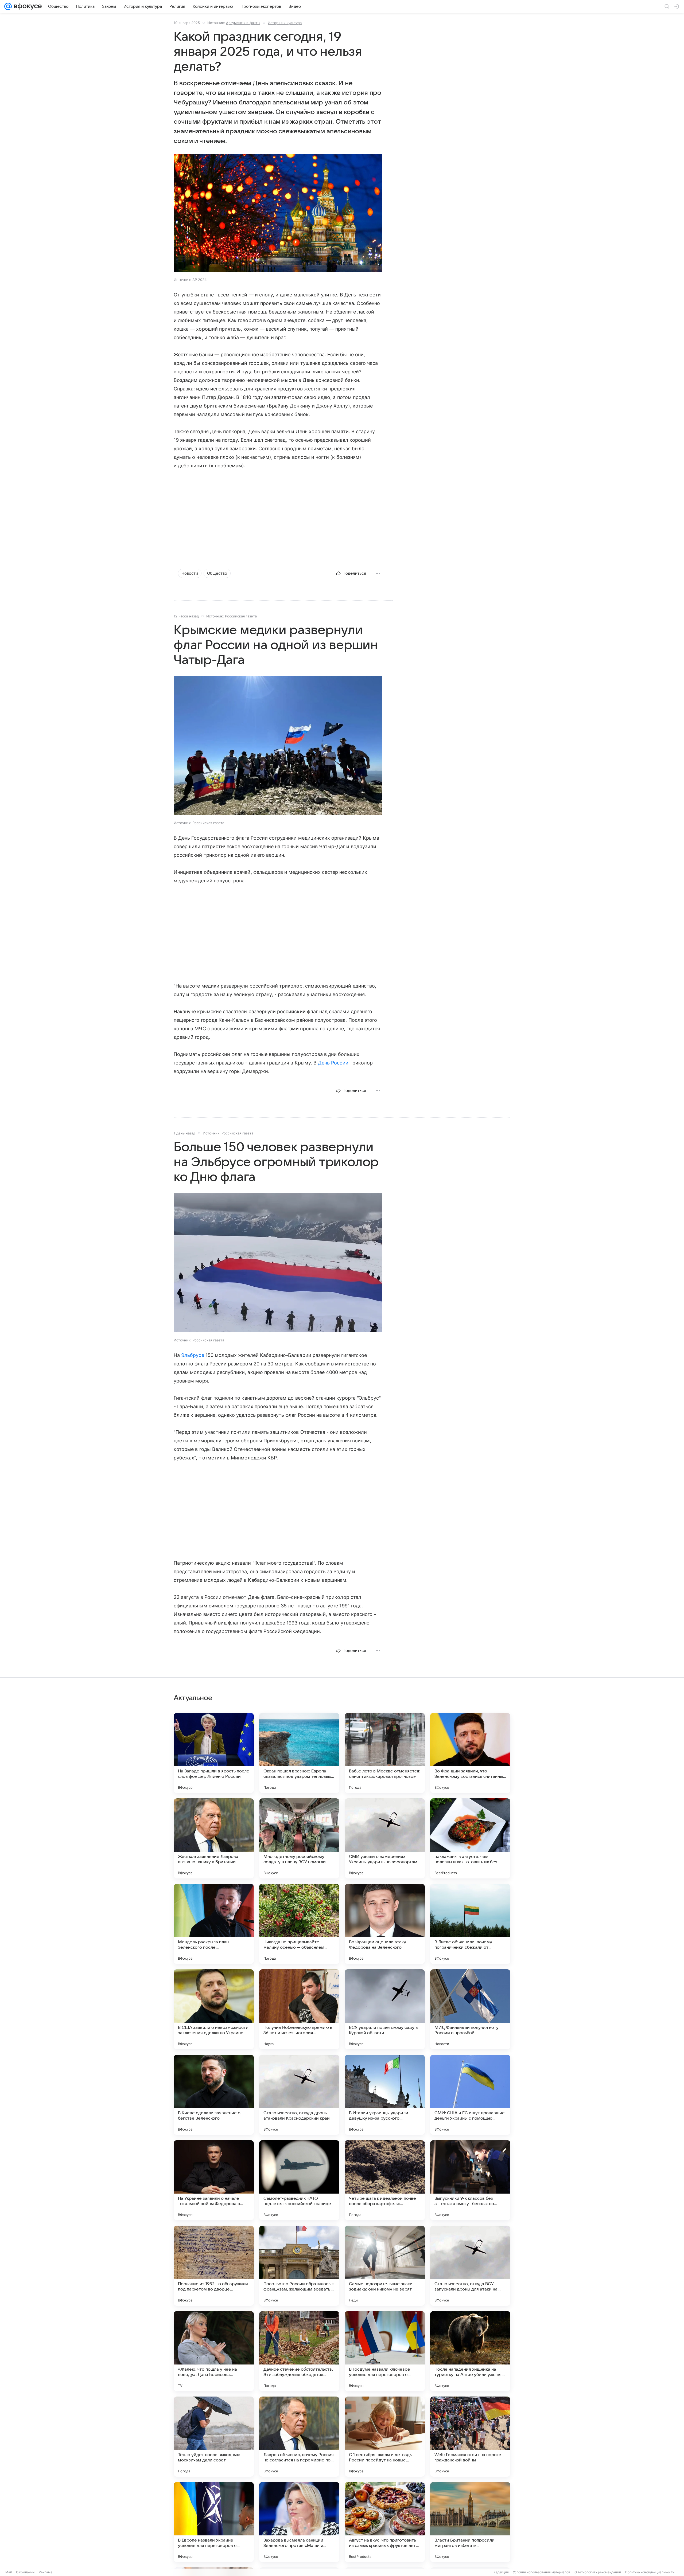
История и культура (285, 23)
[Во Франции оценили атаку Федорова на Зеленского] (385, 1924)
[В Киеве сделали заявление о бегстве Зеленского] (214, 2095)
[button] (278, 214)
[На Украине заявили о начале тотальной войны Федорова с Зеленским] (214, 2180)
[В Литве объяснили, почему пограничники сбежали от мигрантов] (470, 1924)
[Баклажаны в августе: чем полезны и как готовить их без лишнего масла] (470, 1838)
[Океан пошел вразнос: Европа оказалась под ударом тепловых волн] (299, 1753)
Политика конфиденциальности (650, 2572)
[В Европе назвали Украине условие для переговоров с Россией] (214, 2522)
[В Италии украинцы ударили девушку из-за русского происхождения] (385, 2095)
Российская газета (241, 616)
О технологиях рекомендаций (598, 2572)
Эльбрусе (193, 1355)
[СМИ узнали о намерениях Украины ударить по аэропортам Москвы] (385, 1838)
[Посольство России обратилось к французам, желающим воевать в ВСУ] (299, 2266)
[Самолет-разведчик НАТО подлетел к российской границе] (299, 2180)
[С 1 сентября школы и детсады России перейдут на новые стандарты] (385, 2437)
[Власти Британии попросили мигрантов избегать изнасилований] (470, 2522)
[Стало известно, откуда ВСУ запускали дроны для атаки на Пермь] (470, 2266)
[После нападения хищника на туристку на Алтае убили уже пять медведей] (470, 2351)
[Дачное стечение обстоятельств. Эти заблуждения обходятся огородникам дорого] (299, 2351)
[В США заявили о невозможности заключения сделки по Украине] (214, 2009)
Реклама (46, 2572)
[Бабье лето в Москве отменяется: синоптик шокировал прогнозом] (385, 1753)
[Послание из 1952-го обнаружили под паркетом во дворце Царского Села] (214, 2266)
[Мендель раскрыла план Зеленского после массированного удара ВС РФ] (214, 1924)
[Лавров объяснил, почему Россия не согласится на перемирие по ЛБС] (299, 2437)
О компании (25, 2572)
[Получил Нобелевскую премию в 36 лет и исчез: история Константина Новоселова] (299, 2009)
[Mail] (8, 6)
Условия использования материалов (542, 2572)
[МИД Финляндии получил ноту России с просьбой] (470, 2009)
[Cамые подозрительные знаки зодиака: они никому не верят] (385, 2266)
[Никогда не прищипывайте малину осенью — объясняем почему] (299, 1924)
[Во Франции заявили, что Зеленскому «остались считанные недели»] (470, 1753)
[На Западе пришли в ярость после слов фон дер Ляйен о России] (214, 1753)
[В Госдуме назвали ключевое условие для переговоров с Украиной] (385, 2351)
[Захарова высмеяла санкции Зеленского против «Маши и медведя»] (299, 2522)
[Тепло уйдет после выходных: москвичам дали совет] (214, 2437)
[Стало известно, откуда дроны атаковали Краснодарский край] (299, 2095)
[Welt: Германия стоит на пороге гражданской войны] (470, 2437)
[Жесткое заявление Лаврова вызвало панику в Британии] (214, 1838)
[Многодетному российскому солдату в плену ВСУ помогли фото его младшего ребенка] (299, 1838)
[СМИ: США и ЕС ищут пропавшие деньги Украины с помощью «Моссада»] (470, 2095)
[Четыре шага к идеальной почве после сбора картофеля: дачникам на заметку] (385, 2180)
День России (333, 1063)
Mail (9, 2572)
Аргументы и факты (243, 23)
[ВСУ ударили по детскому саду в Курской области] (385, 2009)
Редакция (501, 2572)
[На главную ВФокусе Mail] (27, 6)
